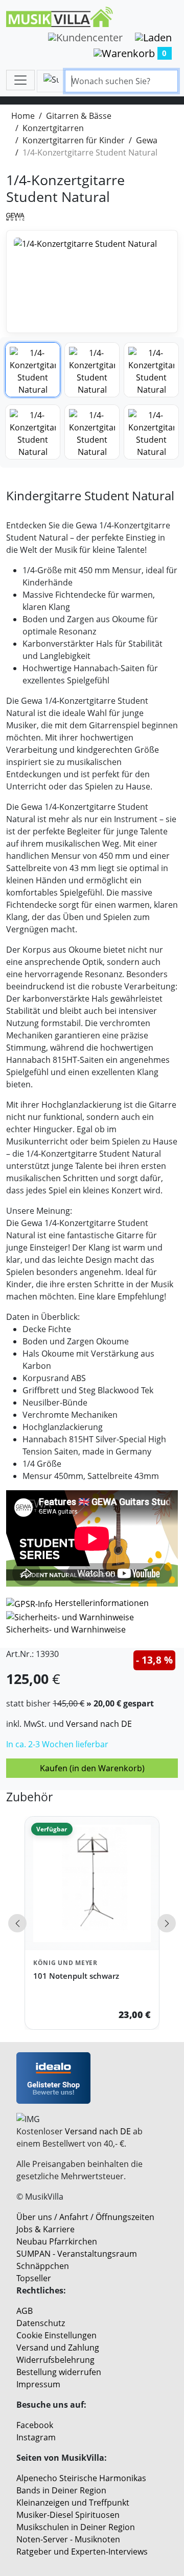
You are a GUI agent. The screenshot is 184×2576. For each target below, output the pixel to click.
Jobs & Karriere (45, 2229)
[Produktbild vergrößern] (92, 282)
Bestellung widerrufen (59, 2372)
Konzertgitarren (53, 128)
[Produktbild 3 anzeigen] (151, 370)
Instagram (36, 2437)
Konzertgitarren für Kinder (74, 140)
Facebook (35, 2425)
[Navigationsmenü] (20, 80)
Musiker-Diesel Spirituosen (68, 2515)
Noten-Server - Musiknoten (68, 2539)
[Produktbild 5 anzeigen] (92, 432)
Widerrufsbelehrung (55, 2360)
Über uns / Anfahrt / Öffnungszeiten (85, 2217)
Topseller (34, 2278)
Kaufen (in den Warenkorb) (92, 1768)
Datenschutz (41, 2323)
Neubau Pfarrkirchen (57, 2241)
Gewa (147, 140)
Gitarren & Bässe (79, 116)
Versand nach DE (99, 1724)
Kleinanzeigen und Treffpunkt (73, 2503)
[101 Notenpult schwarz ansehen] (92, 1883)
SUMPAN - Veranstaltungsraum (77, 2254)
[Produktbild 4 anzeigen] (33, 432)
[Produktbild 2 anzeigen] (92, 370)
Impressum (38, 2384)
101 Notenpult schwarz (76, 1976)
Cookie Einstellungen (56, 2335)
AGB (25, 2311)
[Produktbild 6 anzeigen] (151, 432)
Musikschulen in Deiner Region (76, 2527)
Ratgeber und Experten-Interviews (82, 2552)
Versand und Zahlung (58, 2348)
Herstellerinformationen (102, 1603)
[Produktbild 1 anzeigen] (33, 370)
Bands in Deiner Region (61, 2490)
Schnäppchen (43, 2266)
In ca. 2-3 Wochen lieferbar (57, 1744)
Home (23, 116)
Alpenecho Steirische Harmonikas (81, 2478)
